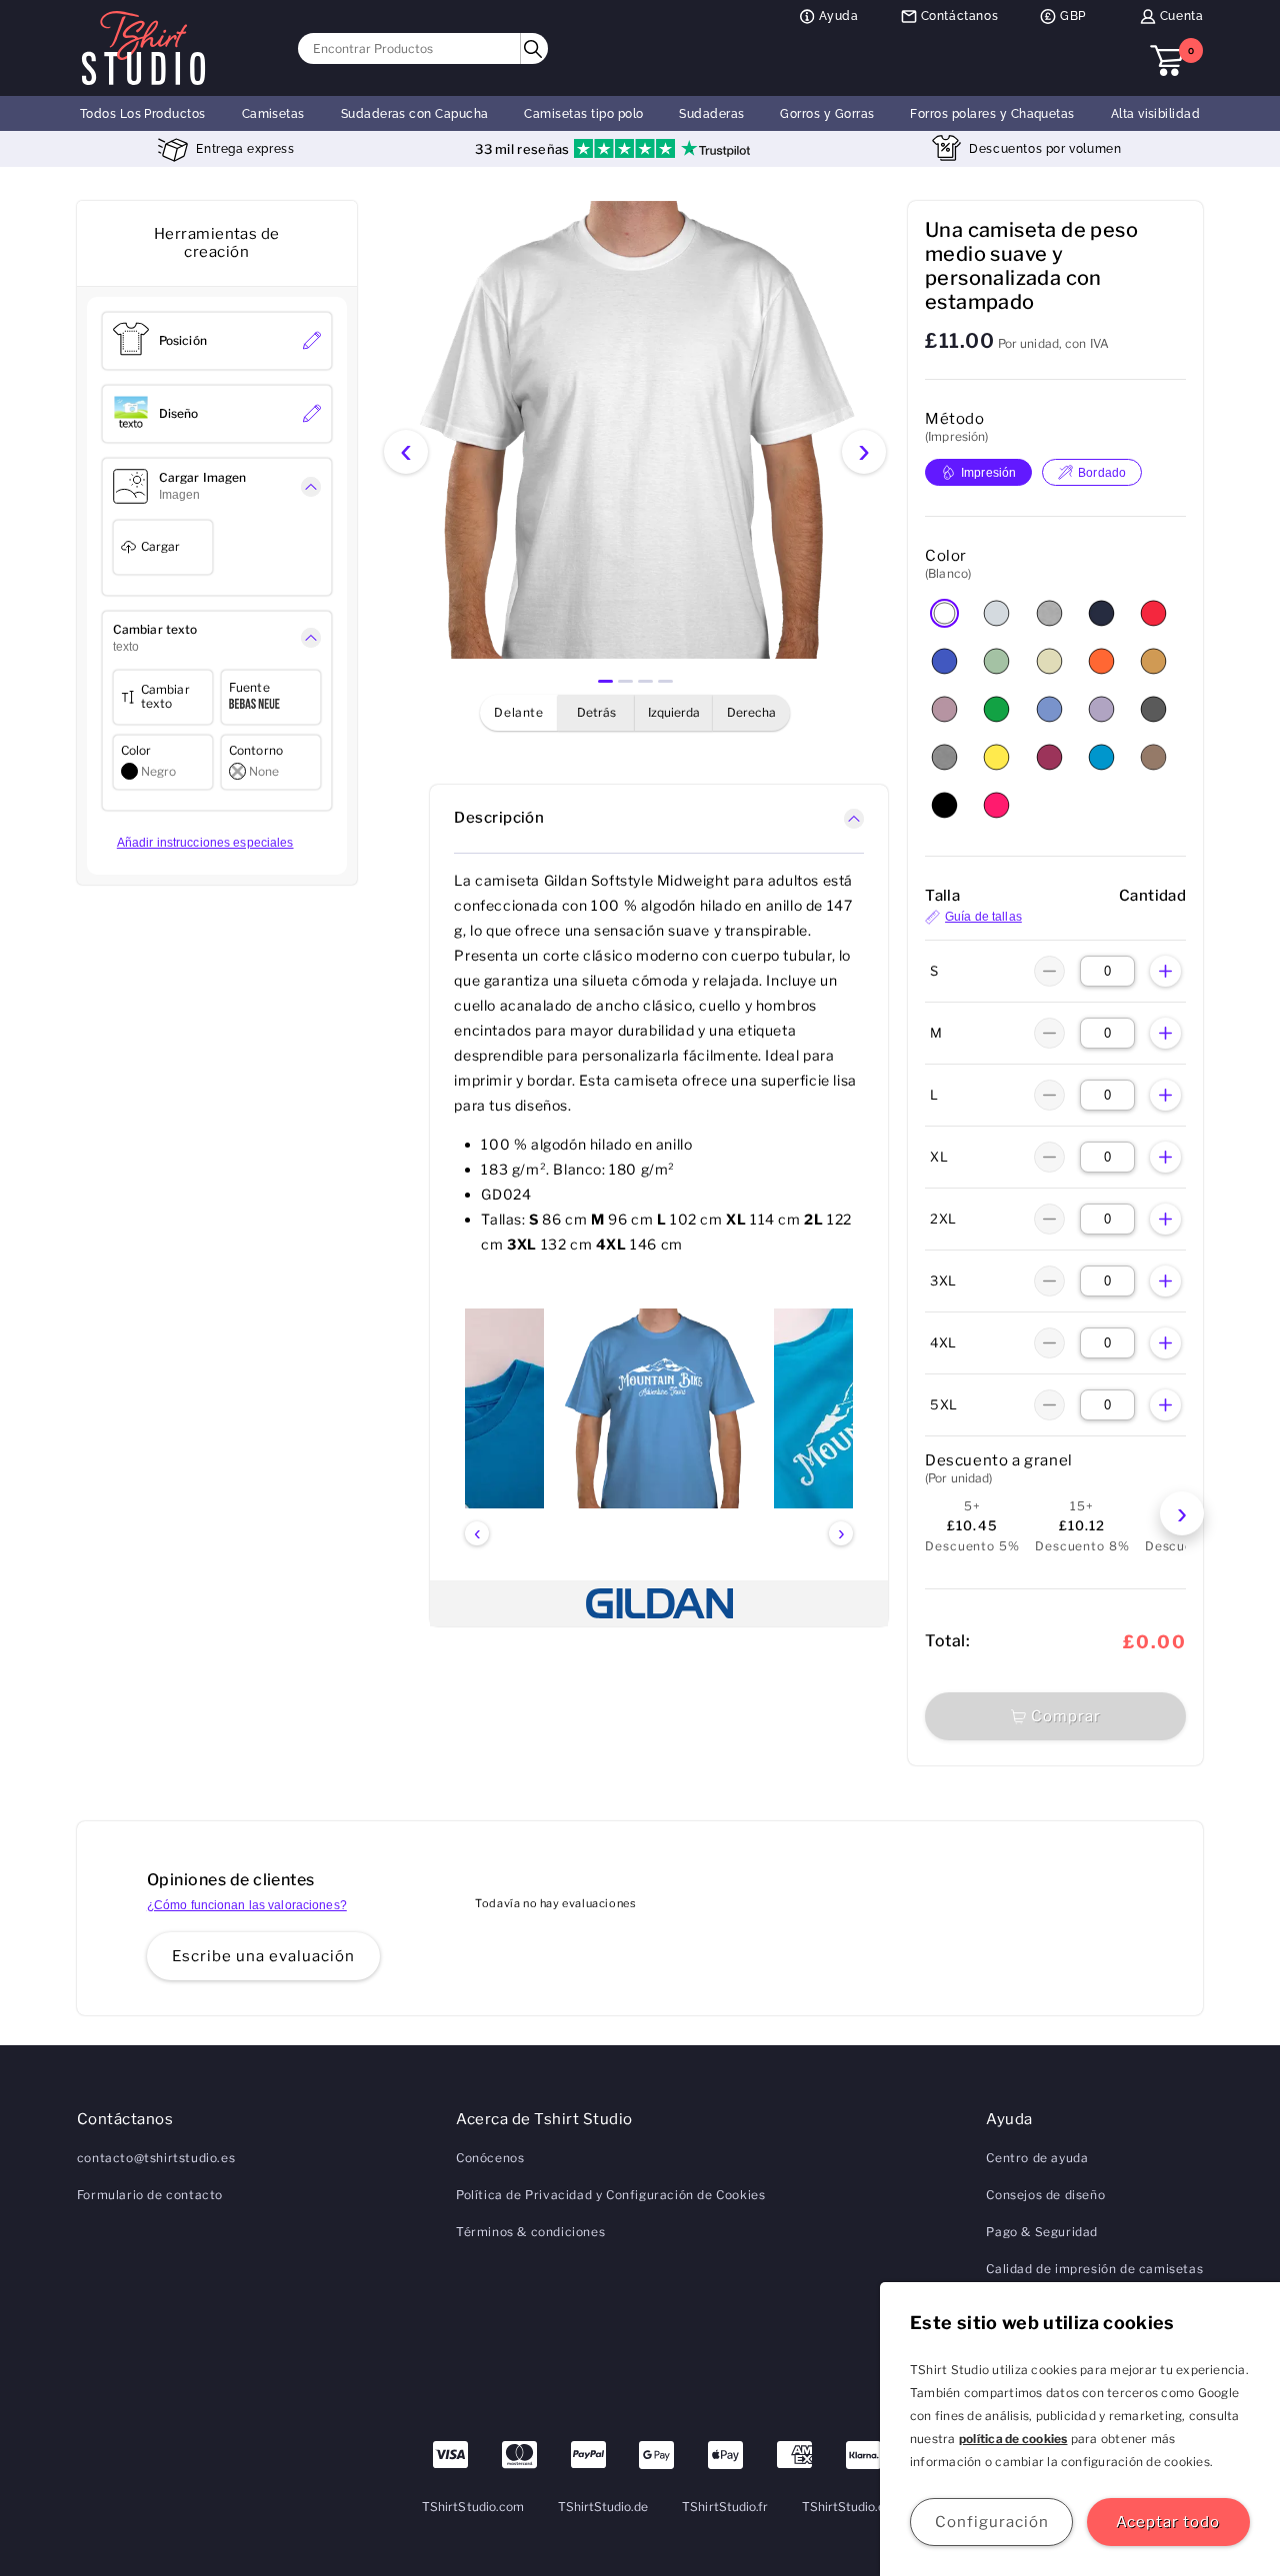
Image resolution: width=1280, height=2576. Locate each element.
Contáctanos (960, 16)
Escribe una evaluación (263, 1956)
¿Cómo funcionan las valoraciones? (247, 1905)
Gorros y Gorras (827, 114)
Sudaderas (711, 114)
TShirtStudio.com (473, 2507)
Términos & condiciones (530, 2232)
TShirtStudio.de (603, 2507)
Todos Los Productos (143, 114)
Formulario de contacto (150, 2195)
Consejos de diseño (1045, 2195)
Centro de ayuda (1037, 2158)
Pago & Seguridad (1042, 2232)
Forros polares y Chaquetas (992, 114)
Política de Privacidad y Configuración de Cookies (610, 2195)
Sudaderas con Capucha (415, 114)
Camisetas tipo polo (583, 114)
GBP (1073, 16)
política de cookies (1013, 2439)
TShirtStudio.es (847, 2507)
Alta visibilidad (1156, 114)
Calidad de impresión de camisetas (1094, 2269)
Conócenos (490, 2158)
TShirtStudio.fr (725, 2507)
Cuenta (1182, 16)
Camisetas (273, 114)
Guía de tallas (983, 917)
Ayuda (839, 16)
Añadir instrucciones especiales (205, 843)
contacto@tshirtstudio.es (156, 2158)
